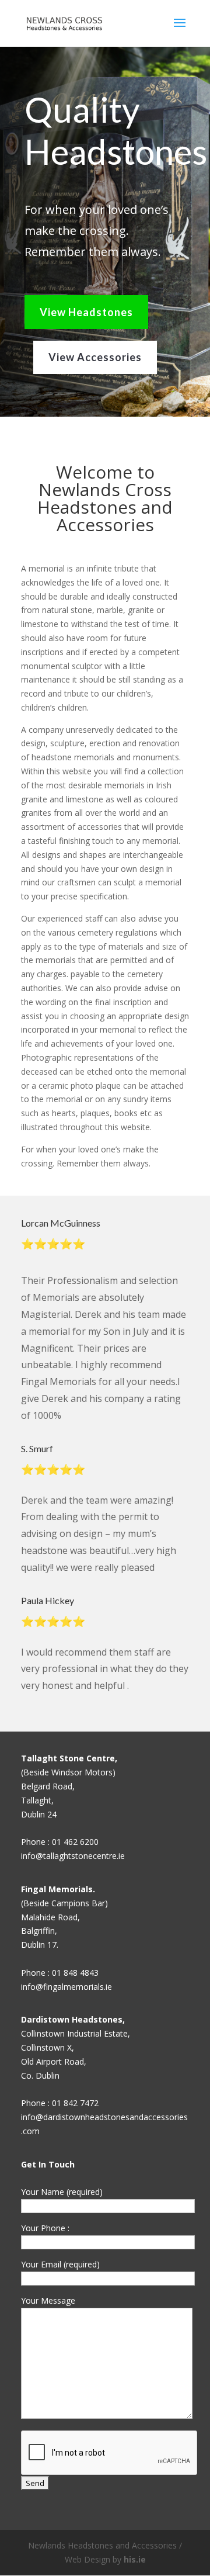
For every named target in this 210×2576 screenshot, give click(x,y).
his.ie (135, 2559)
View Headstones (86, 312)
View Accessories (95, 357)
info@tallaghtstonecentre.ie (73, 1856)
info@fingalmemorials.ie (66, 1987)
